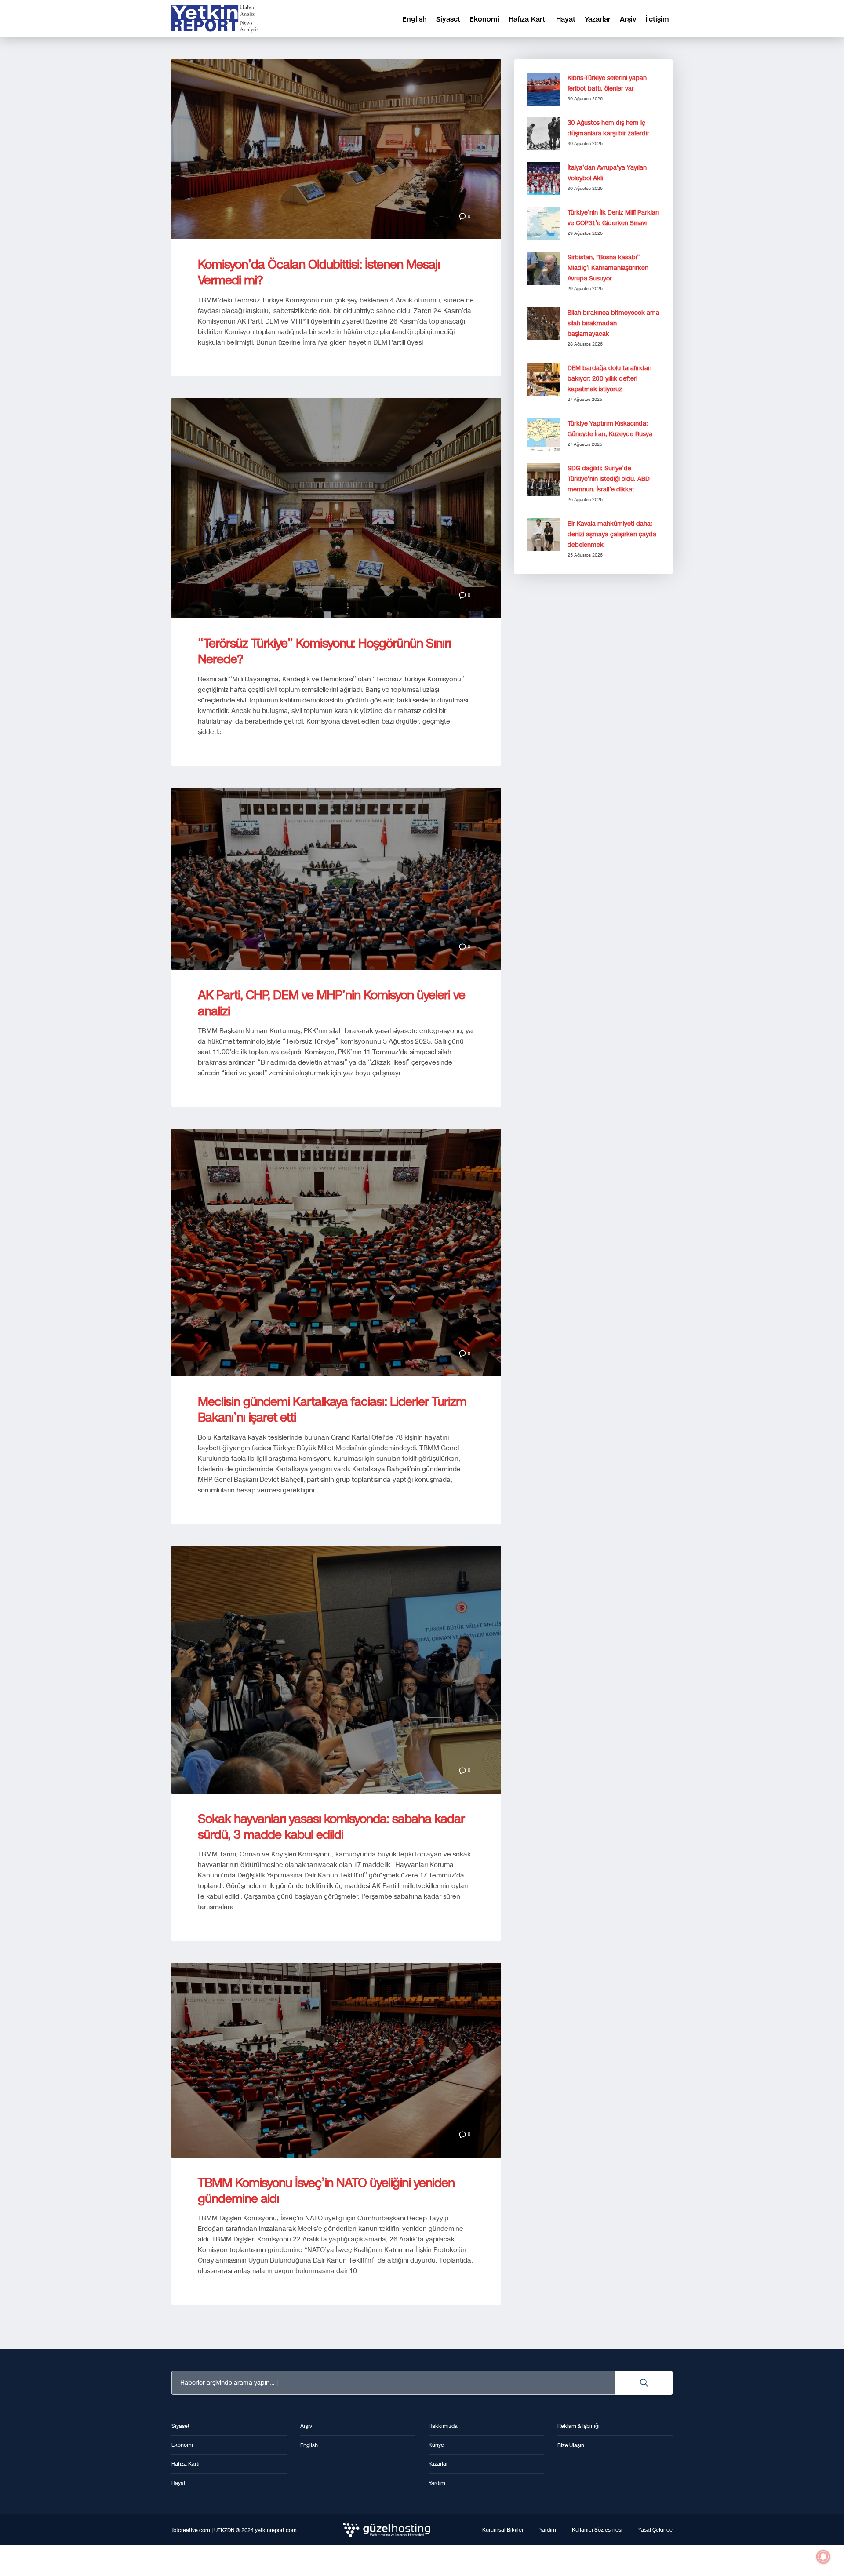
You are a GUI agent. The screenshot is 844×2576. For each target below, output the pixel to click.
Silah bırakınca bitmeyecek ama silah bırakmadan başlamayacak (613, 323)
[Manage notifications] (823, 2557)
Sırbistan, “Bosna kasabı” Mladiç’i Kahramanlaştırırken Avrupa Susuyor (608, 268)
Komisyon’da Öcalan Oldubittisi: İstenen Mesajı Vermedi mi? (319, 272)
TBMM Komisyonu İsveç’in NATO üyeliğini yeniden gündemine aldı (326, 2191)
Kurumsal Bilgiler (503, 2530)
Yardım (548, 2530)
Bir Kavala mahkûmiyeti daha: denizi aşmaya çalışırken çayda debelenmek (612, 534)
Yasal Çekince (655, 2530)
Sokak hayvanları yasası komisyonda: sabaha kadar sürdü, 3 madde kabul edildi (331, 1827)
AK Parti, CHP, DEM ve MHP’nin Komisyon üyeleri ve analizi (331, 1003)
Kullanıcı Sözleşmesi (597, 2530)
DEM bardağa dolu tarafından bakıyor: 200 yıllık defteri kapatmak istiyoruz (609, 379)
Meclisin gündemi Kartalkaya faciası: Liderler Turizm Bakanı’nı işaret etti (332, 1410)
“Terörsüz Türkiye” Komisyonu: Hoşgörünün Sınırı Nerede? (324, 651)
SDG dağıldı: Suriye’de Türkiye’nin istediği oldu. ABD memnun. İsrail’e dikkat (609, 479)
